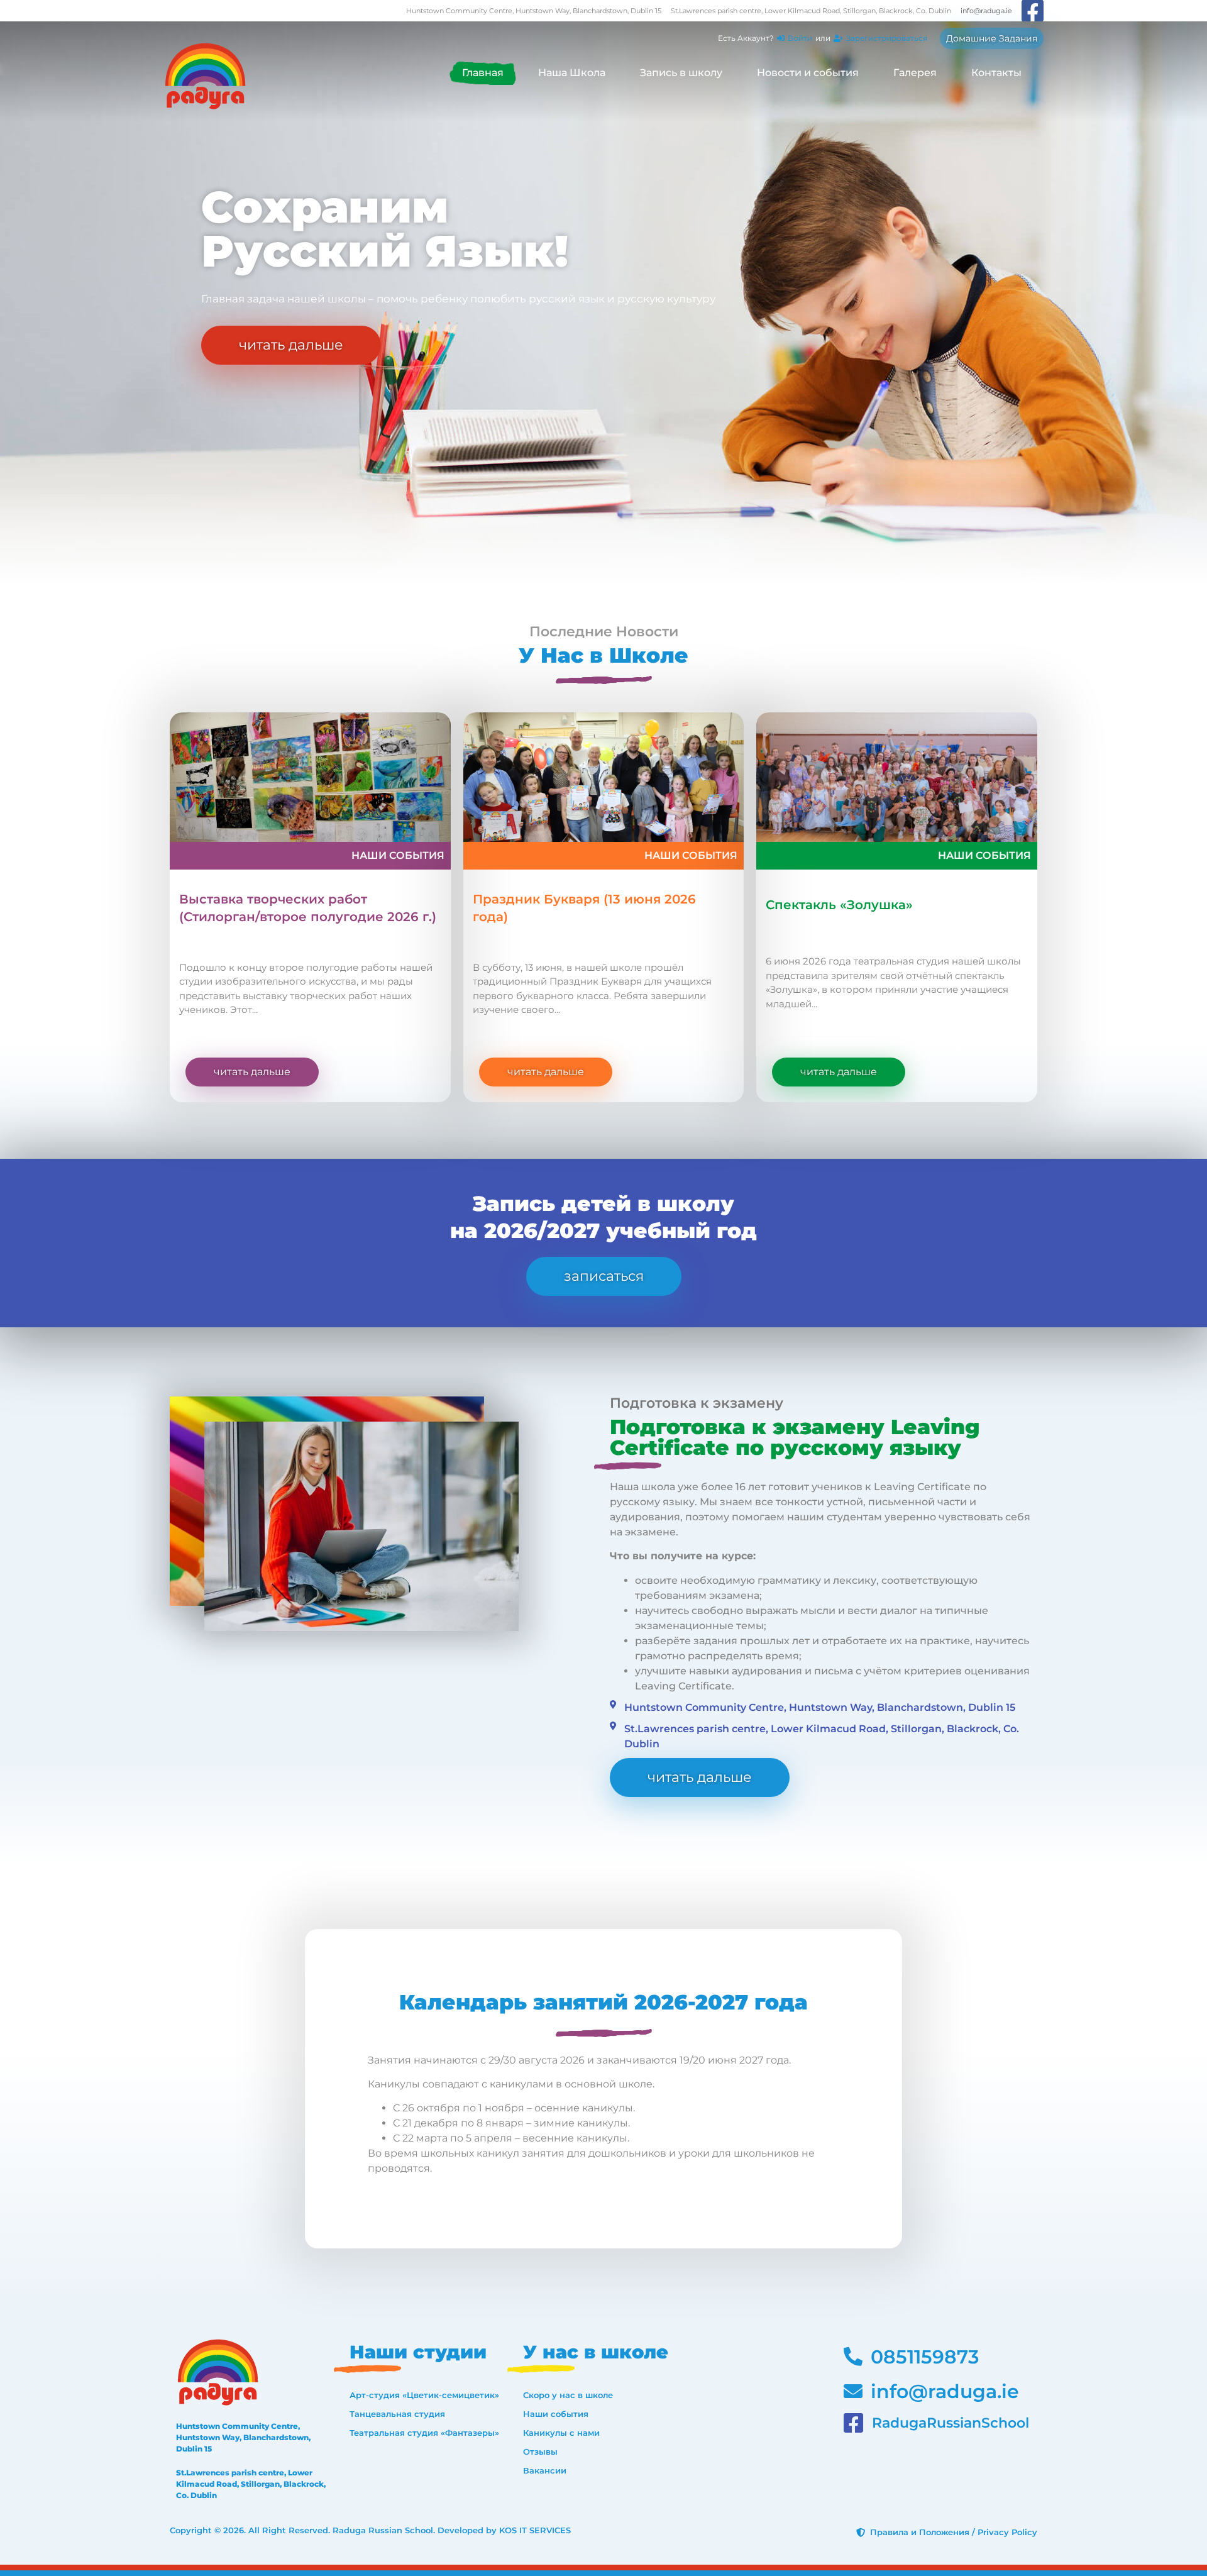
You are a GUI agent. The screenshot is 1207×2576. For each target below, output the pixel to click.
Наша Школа (572, 73)
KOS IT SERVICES (535, 2530)
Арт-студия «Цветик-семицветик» (424, 2395)
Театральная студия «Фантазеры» (424, 2433)
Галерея (915, 73)
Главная (483, 73)
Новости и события (808, 73)
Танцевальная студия (397, 2414)
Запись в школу (681, 73)
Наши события (398, 855)
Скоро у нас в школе (568, 2395)
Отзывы (540, 2452)
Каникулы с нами (561, 2433)
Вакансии (545, 2470)
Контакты (996, 73)
